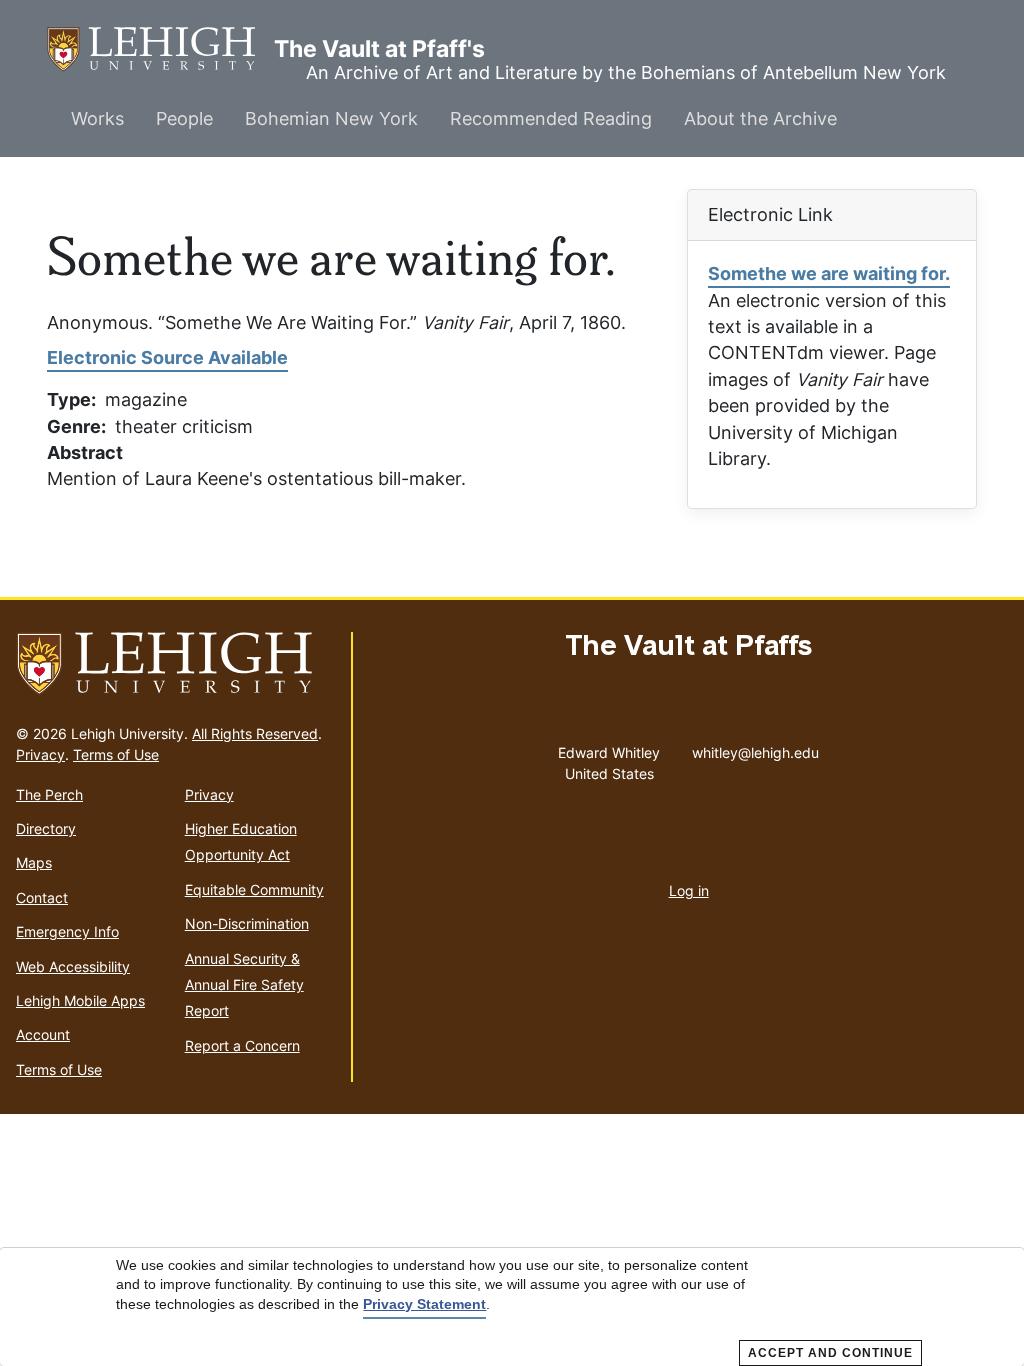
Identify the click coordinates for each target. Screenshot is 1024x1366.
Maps (34, 862)
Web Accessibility (73, 966)
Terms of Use (116, 754)
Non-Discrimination (247, 923)
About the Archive (760, 118)
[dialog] (512, 1307)
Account (43, 1034)
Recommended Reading (551, 118)
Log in (689, 890)
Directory (46, 828)
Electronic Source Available (167, 357)
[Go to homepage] (175, 664)
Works (97, 118)
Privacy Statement (424, 1304)
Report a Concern (242, 1045)
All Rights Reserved (255, 733)
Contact (42, 897)
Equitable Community (254, 889)
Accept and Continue (830, 1353)
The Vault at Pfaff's (160, 49)
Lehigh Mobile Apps (80, 1000)
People (184, 118)
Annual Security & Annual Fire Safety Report (244, 985)
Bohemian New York (331, 118)
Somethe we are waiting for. (829, 273)
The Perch (49, 794)
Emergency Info (67, 931)
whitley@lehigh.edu (755, 748)
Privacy (40, 754)
